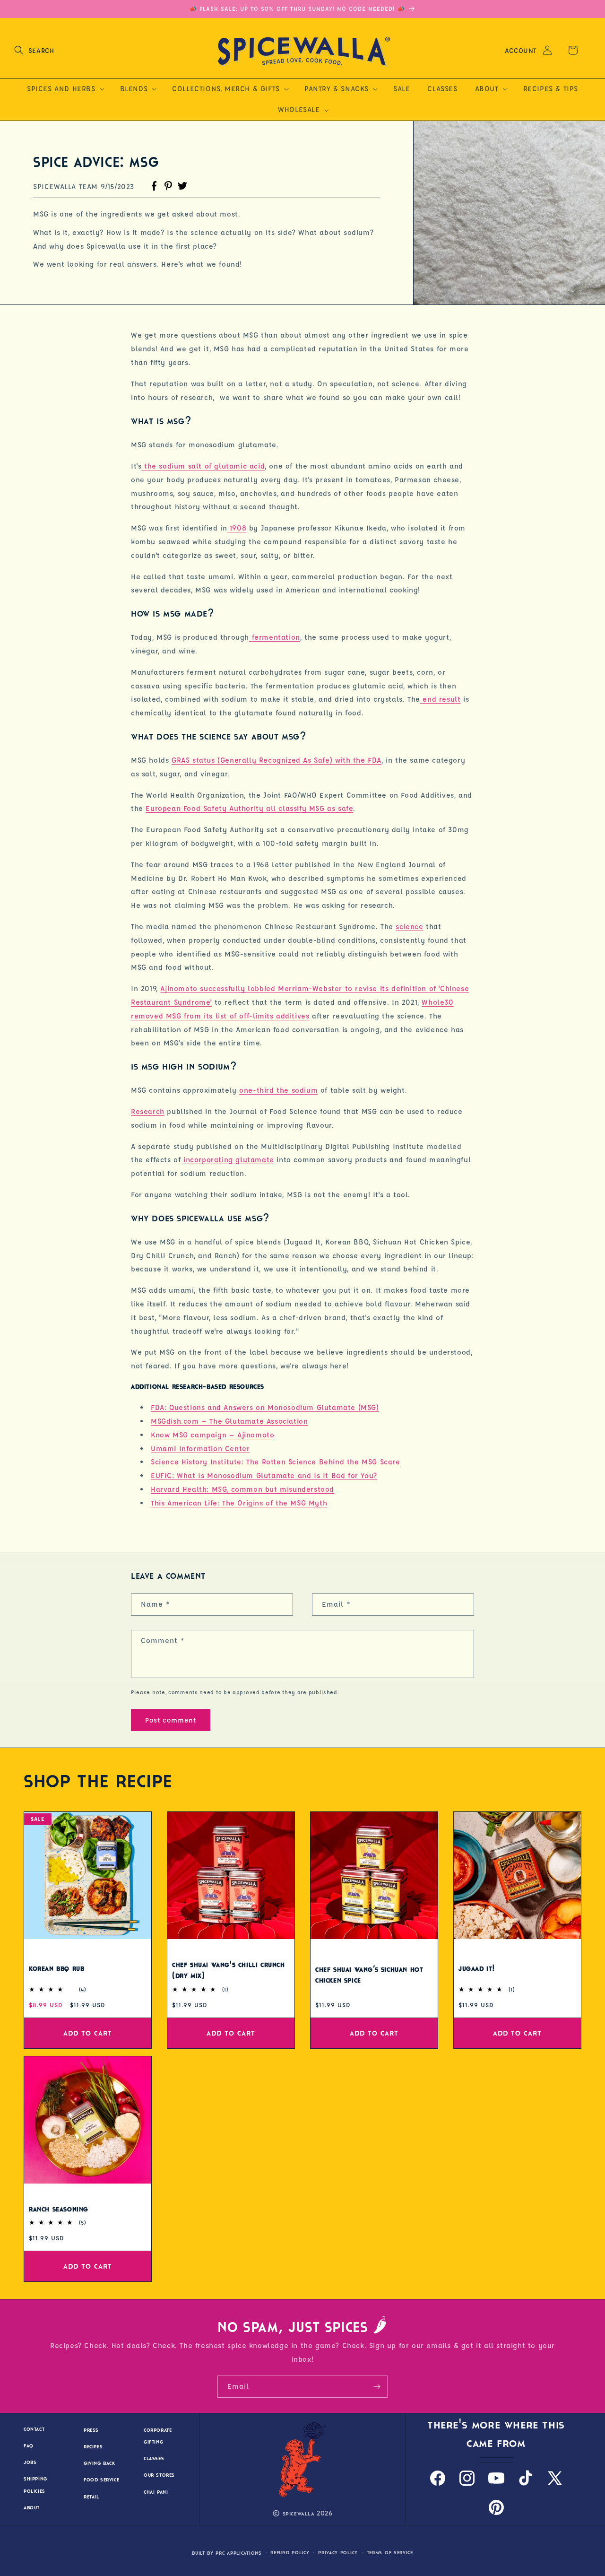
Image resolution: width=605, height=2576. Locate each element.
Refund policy (290, 2553)
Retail (91, 2497)
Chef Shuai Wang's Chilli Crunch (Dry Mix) (229, 1971)
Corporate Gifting (158, 2436)
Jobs (30, 2463)
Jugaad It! (477, 1968)
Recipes (93, 2447)
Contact (34, 2429)
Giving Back (99, 2464)
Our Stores (159, 2476)
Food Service (101, 2480)
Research (148, 1111)
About (32, 2508)
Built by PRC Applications (227, 2553)
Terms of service (390, 2553)
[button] (34, 50)
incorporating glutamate (229, 1160)
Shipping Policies (35, 2485)
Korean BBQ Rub (56, 1968)
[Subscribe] (377, 2387)
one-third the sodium (278, 1090)
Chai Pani (156, 2492)
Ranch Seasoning (59, 2210)
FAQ (29, 2446)
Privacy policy (338, 2553)
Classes (154, 2459)
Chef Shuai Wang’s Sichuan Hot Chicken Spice (369, 1975)
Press (91, 2430)
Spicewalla (299, 2514)
